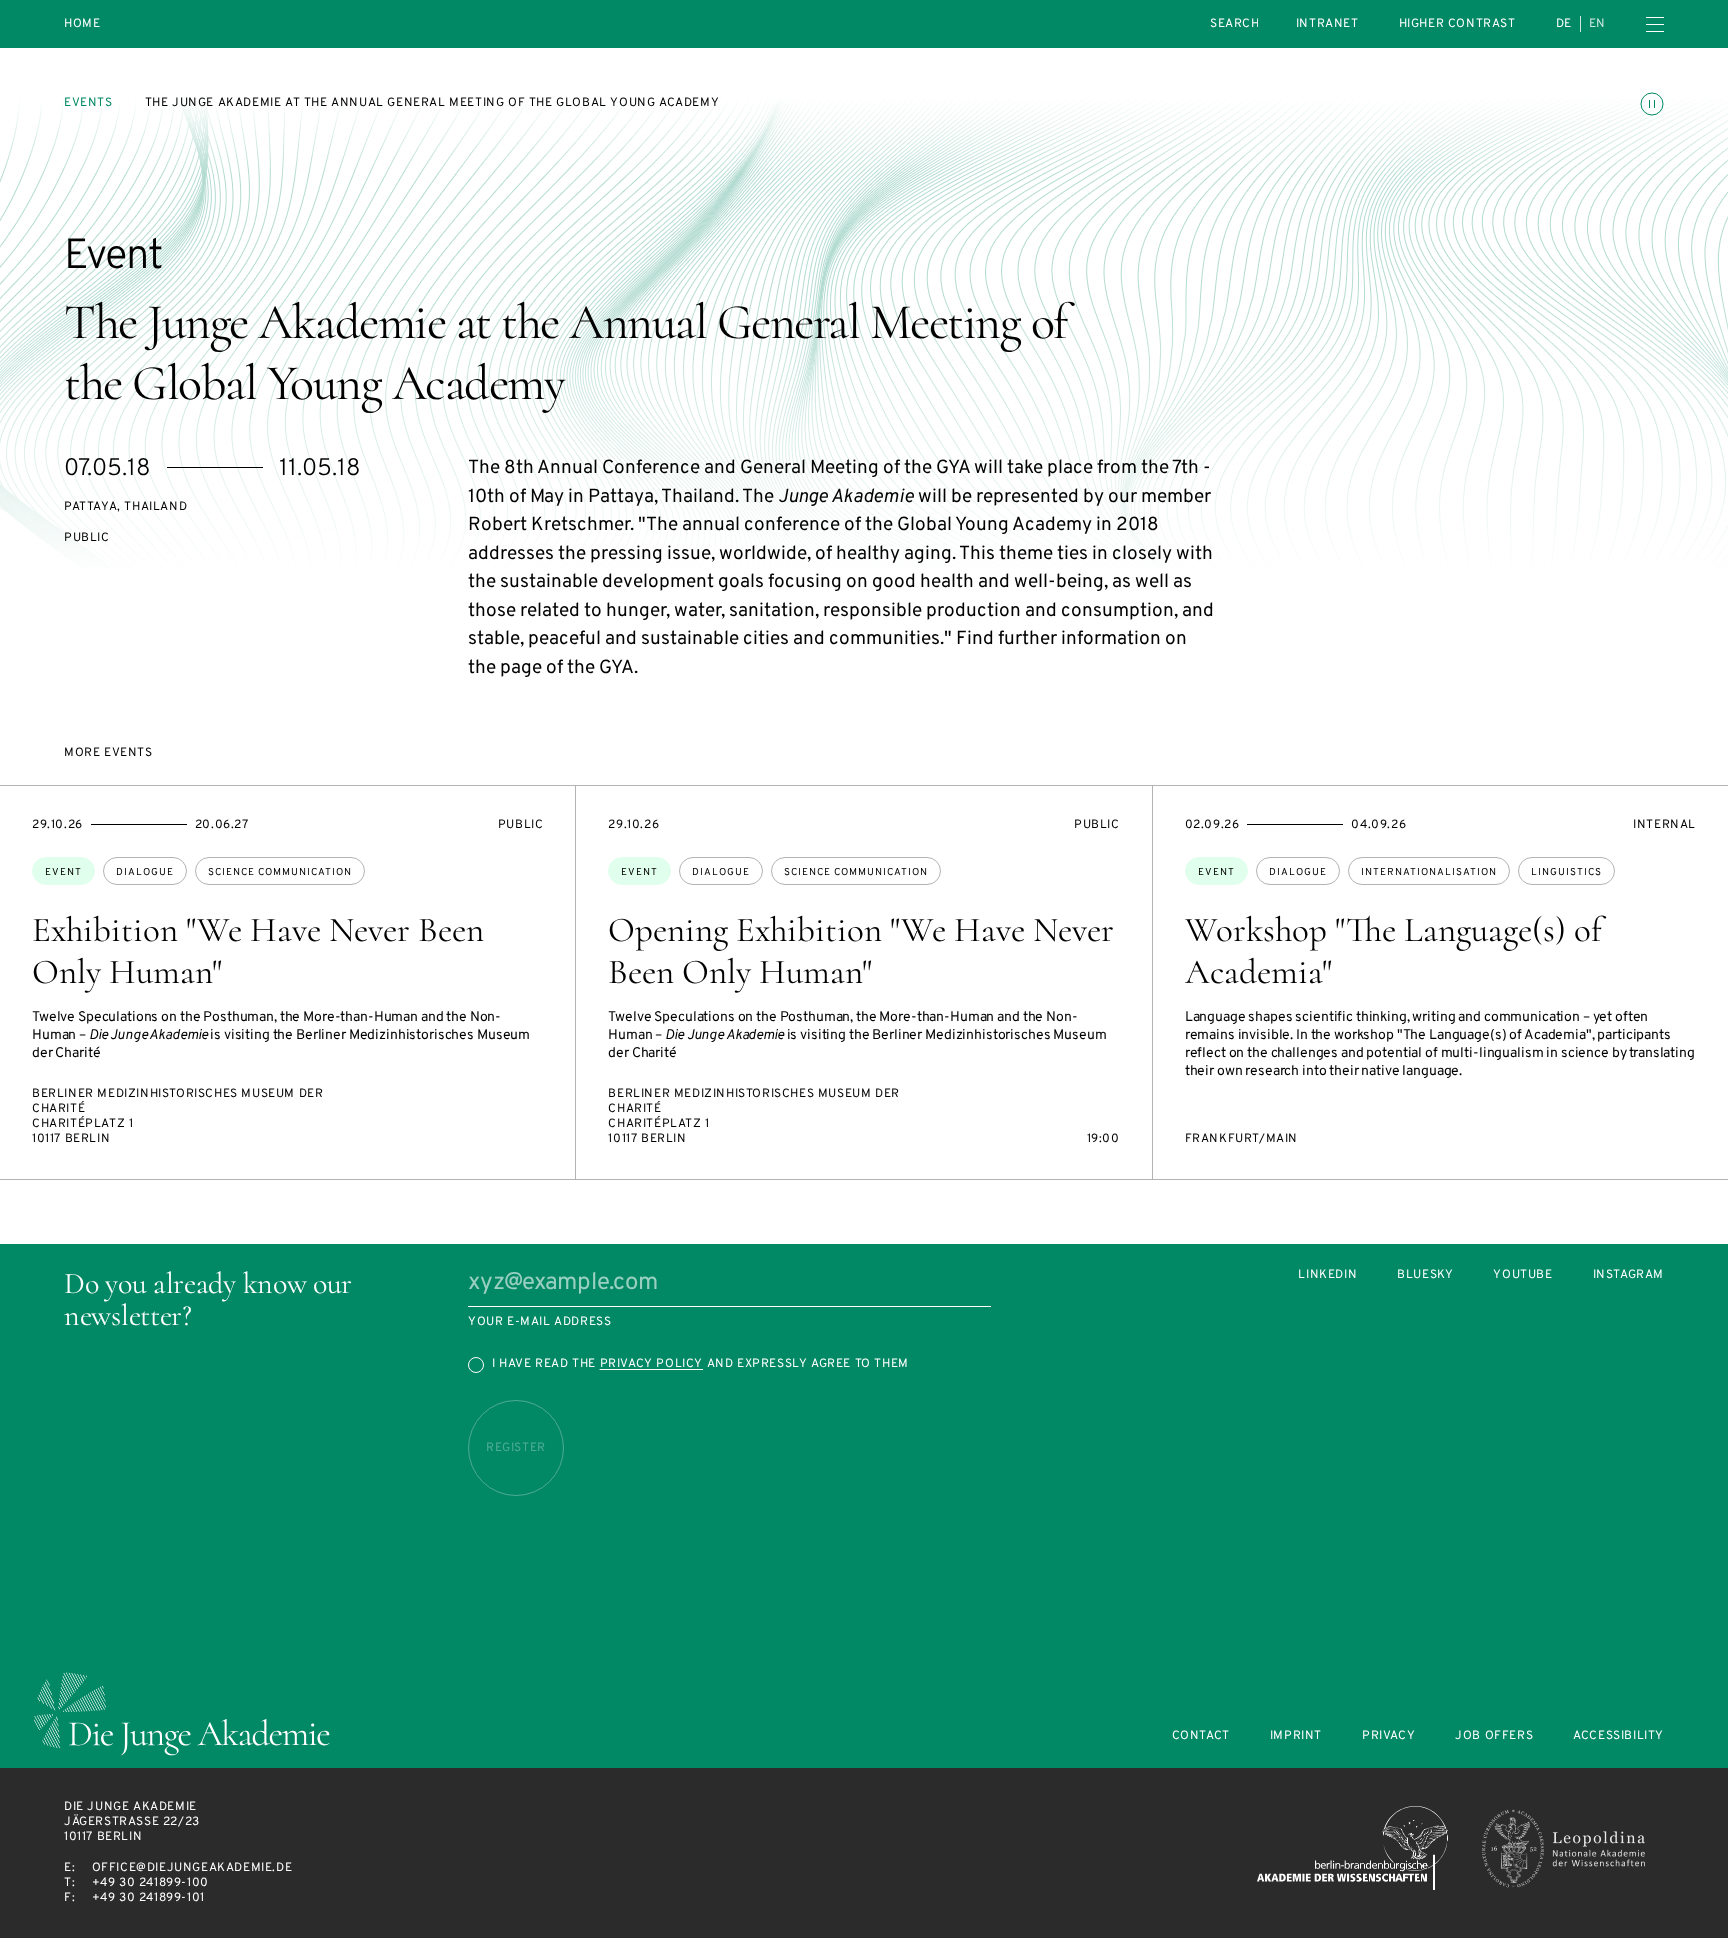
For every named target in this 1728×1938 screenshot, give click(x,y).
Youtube (1522, 1275)
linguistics (1566, 872)
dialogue (145, 872)
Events (88, 103)
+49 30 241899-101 (148, 1898)
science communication (280, 872)
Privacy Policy (651, 1364)
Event (63, 872)
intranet (1327, 24)
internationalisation (1429, 872)
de (1564, 24)
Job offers (1494, 1736)
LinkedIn (1327, 1275)
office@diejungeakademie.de (192, 1868)
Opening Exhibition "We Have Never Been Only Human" (861, 951)
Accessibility (1618, 1736)
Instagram (1628, 1275)
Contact (1201, 1736)
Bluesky (1425, 1275)
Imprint (1296, 1736)
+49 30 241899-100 (150, 1883)
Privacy (1388, 1736)
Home (82, 24)
